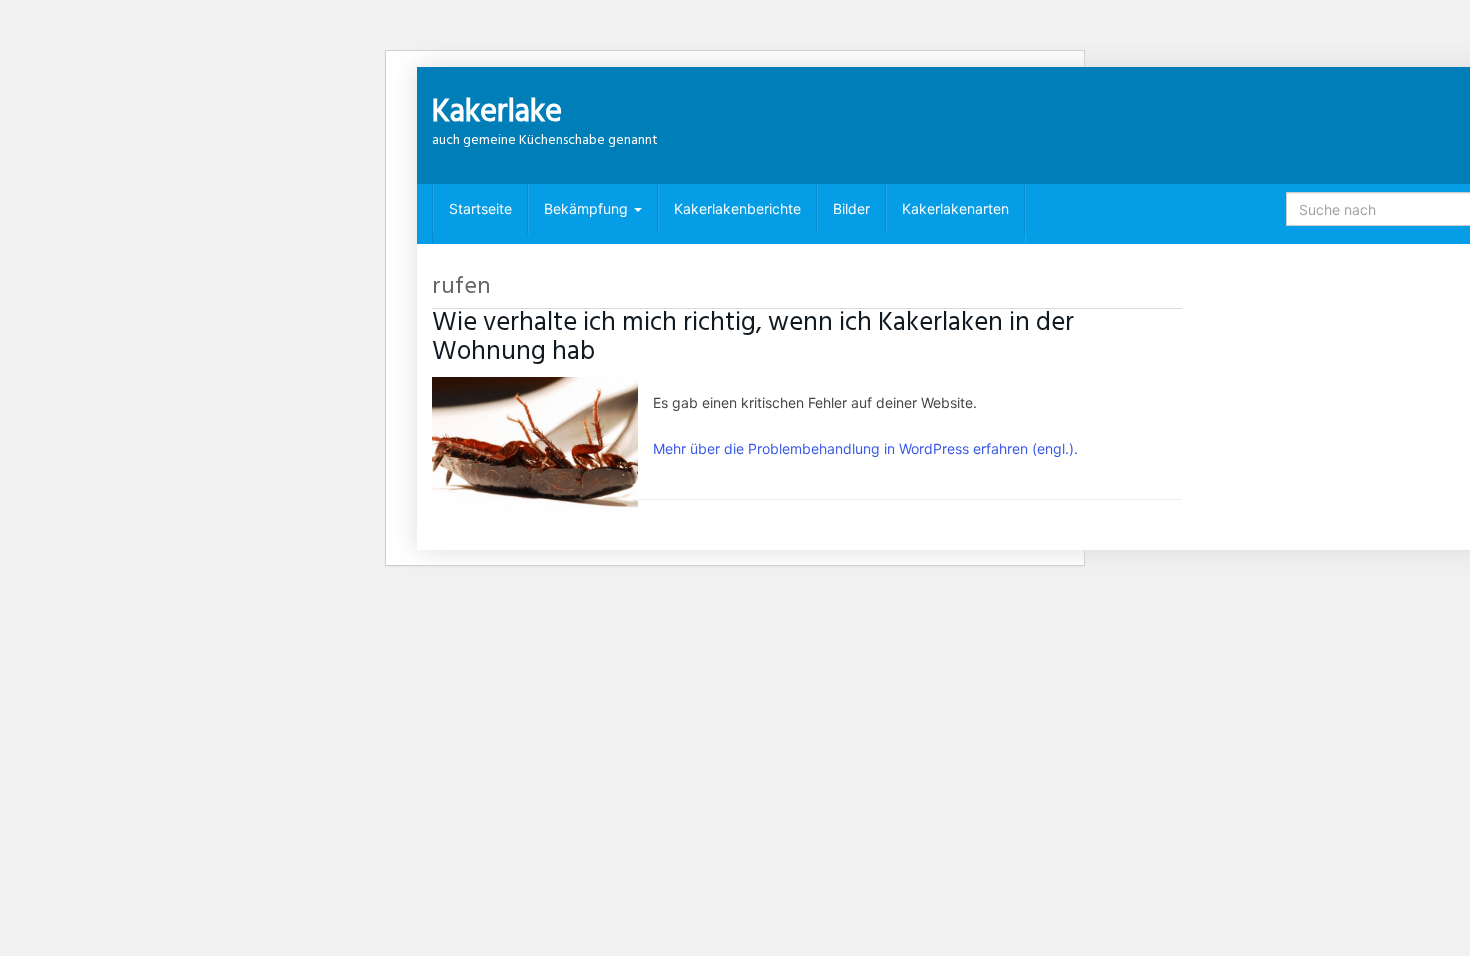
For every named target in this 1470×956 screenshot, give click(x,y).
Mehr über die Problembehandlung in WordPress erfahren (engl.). (865, 448)
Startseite (480, 208)
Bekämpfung (588, 208)
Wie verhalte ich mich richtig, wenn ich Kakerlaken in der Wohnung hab (753, 337)
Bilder (851, 208)
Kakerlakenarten (955, 208)
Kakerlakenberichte (737, 208)
